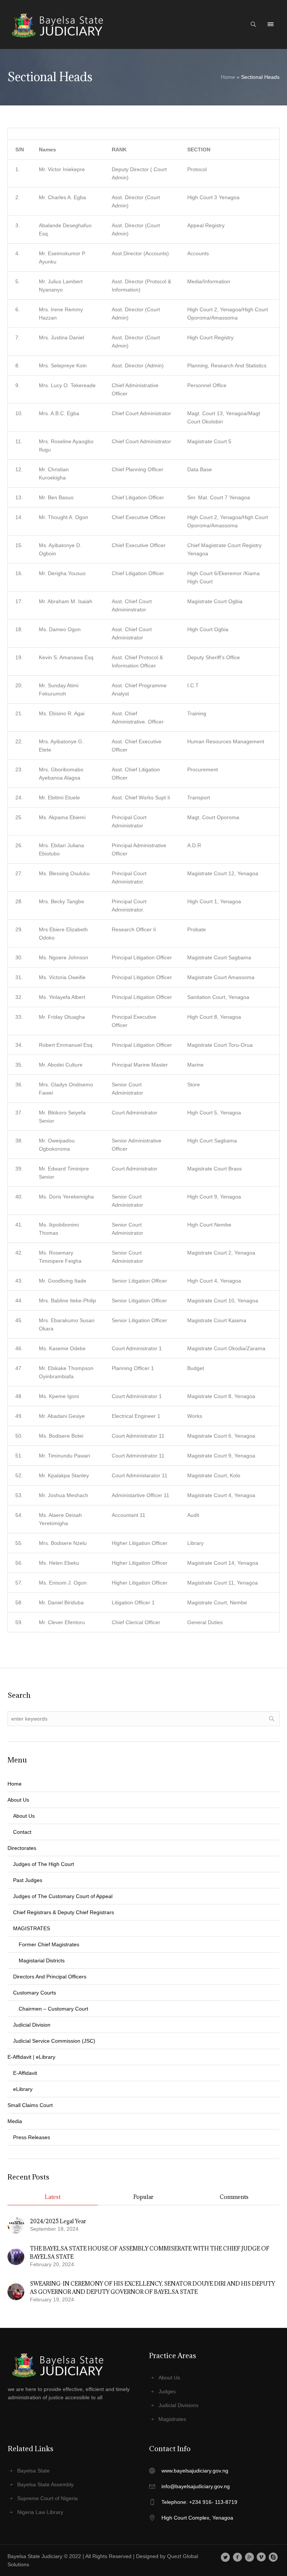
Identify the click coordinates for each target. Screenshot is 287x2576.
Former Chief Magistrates (49, 1944)
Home (228, 77)
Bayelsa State (33, 2471)
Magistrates (172, 2419)
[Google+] (249, 2557)
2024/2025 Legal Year (58, 2221)
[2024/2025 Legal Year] (16, 2224)
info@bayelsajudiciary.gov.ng (196, 2486)
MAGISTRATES (32, 1928)
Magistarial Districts (42, 1960)
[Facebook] (237, 2557)
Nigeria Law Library (40, 2512)
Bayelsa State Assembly (45, 2484)
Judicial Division (32, 2025)
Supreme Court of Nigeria (47, 2498)
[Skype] (273, 2557)
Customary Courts (35, 1993)
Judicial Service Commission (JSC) (54, 2041)
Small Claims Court (30, 2105)
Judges (167, 2391)
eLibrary (23, 2089)
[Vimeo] (261, 2557)
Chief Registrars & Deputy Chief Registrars (64, 1912)
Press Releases (32, 2137)
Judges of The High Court (44, 1864)
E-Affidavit (25, 2073)
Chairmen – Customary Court (53, 2009)
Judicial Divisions (178, 2405)
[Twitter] (226, 2557)
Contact (22, 1832)
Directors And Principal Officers (50, 1977)
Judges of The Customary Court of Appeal (63, 1896)
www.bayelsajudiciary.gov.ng (195, 2471)
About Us (24, 1816)
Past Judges (28, 1880)
